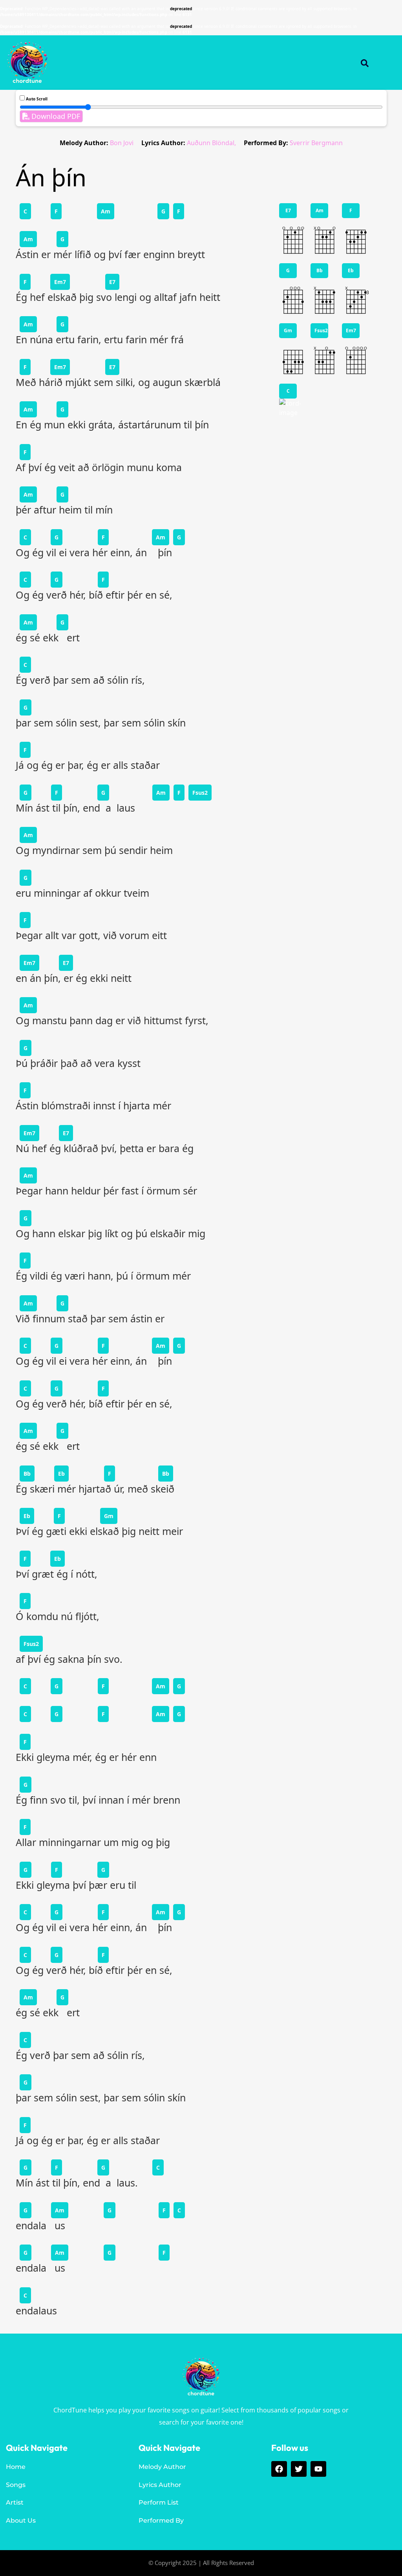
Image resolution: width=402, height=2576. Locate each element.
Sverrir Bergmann (316, 143)
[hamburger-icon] (385, 63)
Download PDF (55, 116)
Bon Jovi (122, 143)
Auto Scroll (36, 99)
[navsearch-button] (365, 63)
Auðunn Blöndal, (211, 143)
